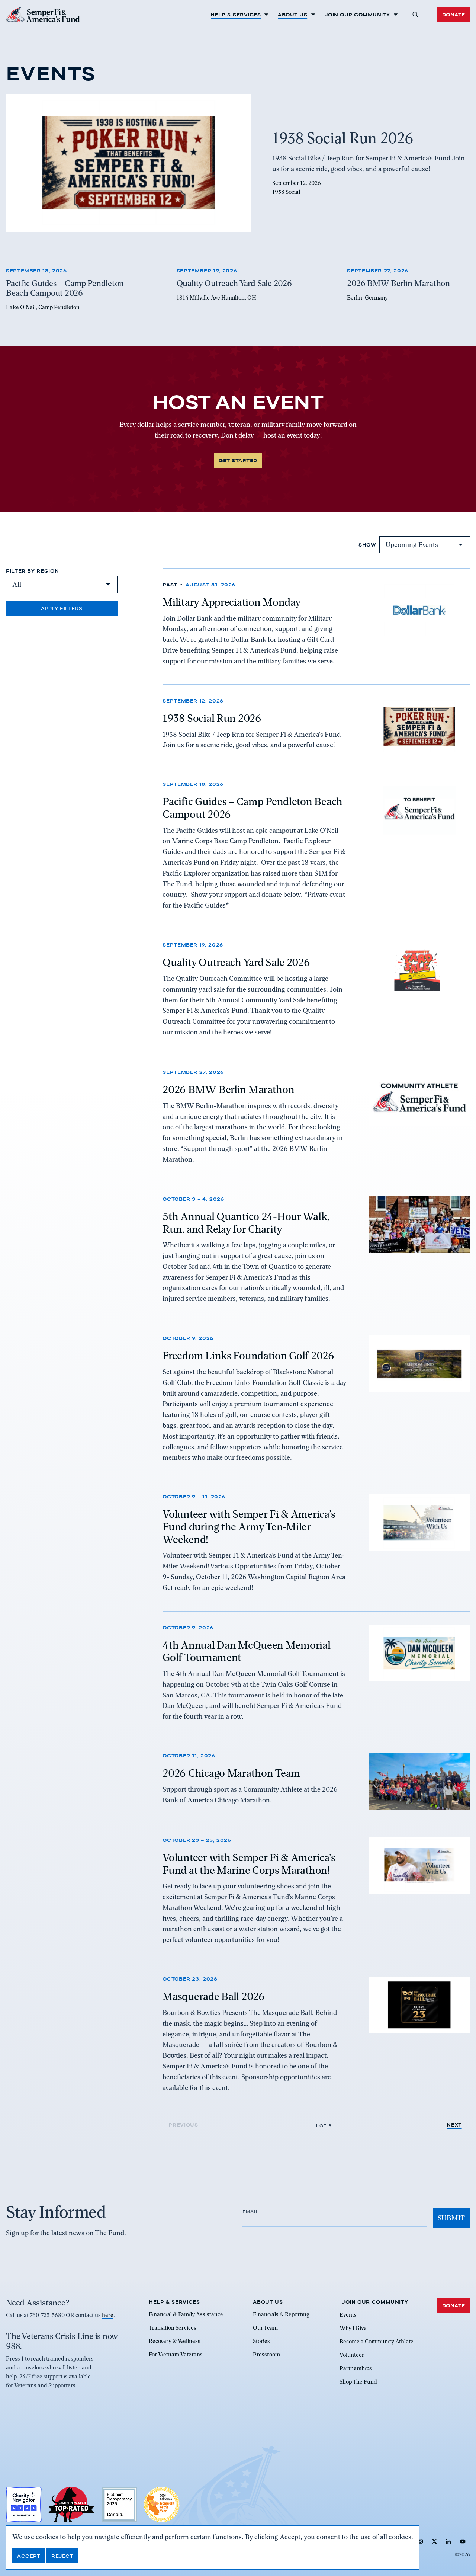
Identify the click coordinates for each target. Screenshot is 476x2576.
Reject (62, 2556)
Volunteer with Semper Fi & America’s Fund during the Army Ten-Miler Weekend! (249, 1527)
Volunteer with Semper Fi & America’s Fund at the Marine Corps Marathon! (249, 1863)
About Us (292, 15)
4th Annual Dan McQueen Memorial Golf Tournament (246, 1651)
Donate (454, 15)
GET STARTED (238, 460)
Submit (451, 2218)
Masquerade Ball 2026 (213, 1997)
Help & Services (236, 15)
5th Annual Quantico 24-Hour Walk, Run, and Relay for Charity (246, 1222)
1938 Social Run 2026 (212, 718)
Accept (29, 2556)
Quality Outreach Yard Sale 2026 (236, 963)
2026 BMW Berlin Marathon (228, 1089)
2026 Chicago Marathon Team (231, 1773)
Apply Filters (62, 608)
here (108, 2315)
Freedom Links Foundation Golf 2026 (248, 1356)
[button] (416, 15)
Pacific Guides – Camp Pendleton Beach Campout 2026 (253, 808)
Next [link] (454, 2125)
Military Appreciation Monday (231, 602)
